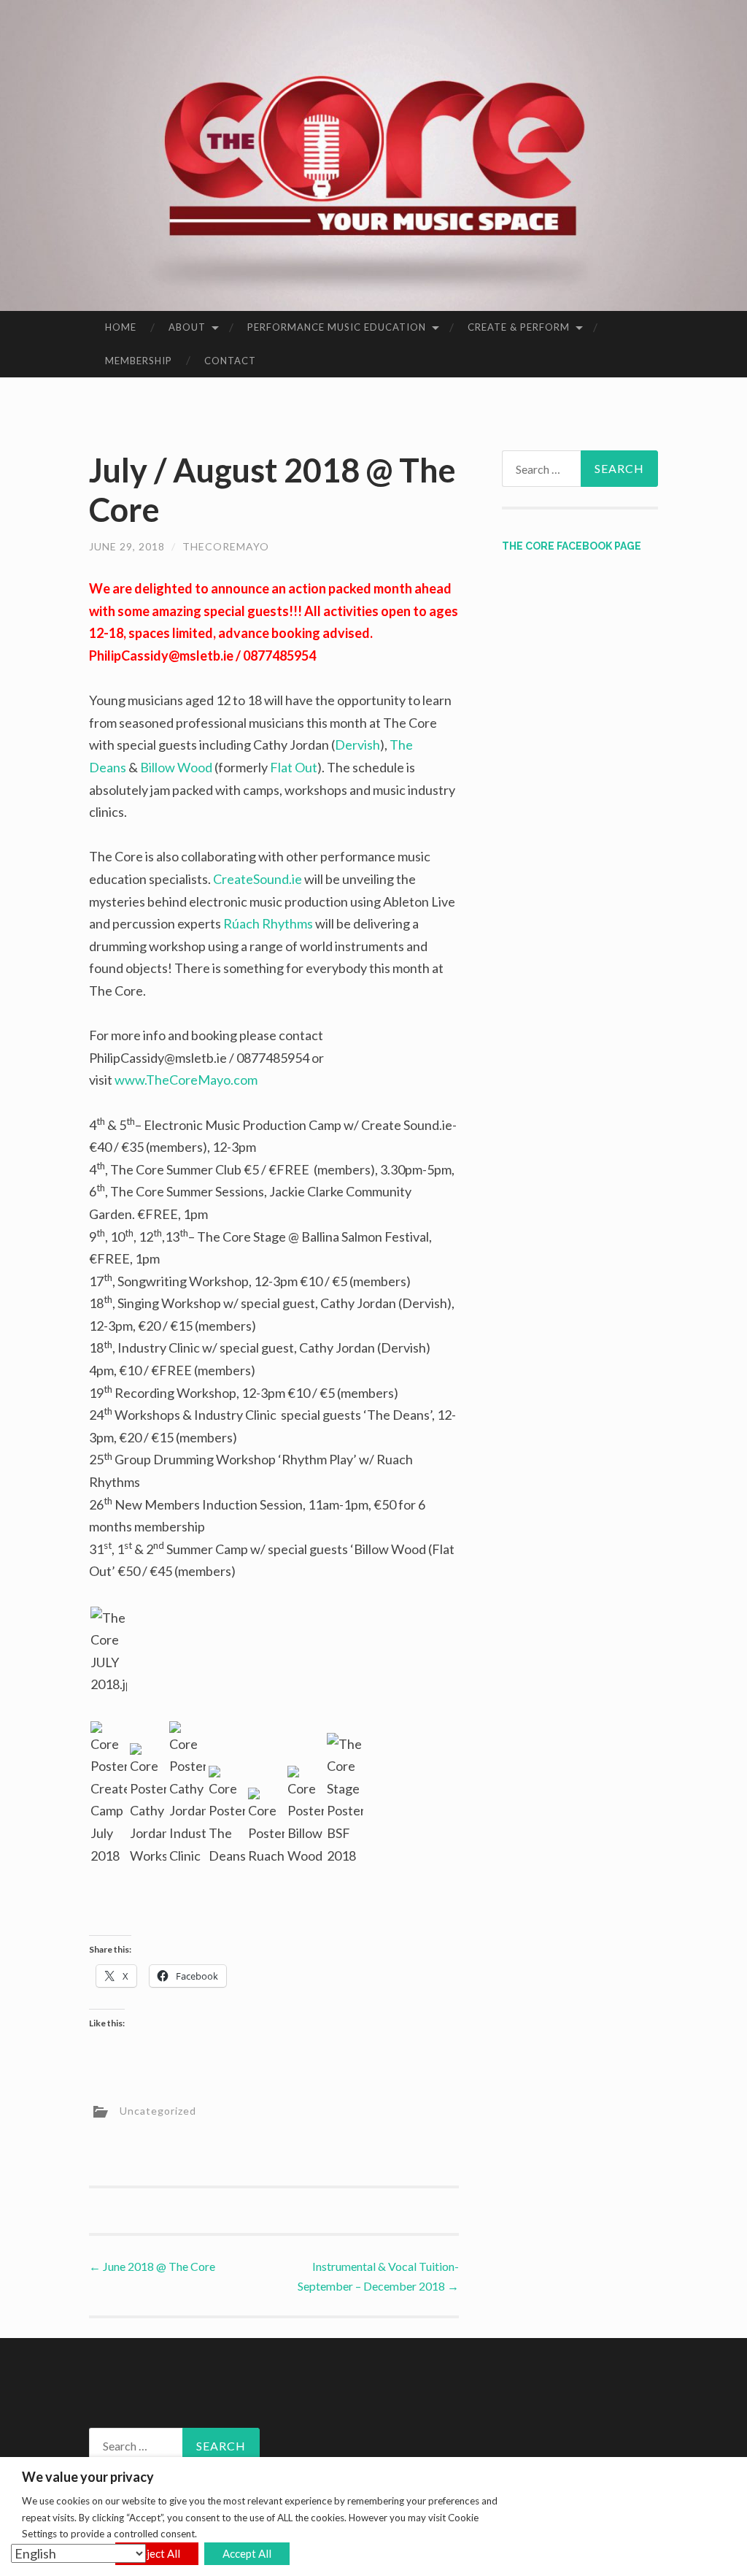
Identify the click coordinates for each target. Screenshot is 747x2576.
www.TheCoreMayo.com (186, 1080)
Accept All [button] (247, 2553)
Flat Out (294, 767)
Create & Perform (519, 327)
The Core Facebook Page (572, 546)
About (187, 327)
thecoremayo (226, 546)
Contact (230, 361)
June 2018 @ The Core (152, 2266)
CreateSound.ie (258, 879)
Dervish (357, 745)
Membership (139, 361)
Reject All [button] (157, 2553)
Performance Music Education (337, 327)
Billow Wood (176, 767)
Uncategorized (158, 2111)
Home (121, 327)
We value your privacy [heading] (88, 2477)
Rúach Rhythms (268, 923)
